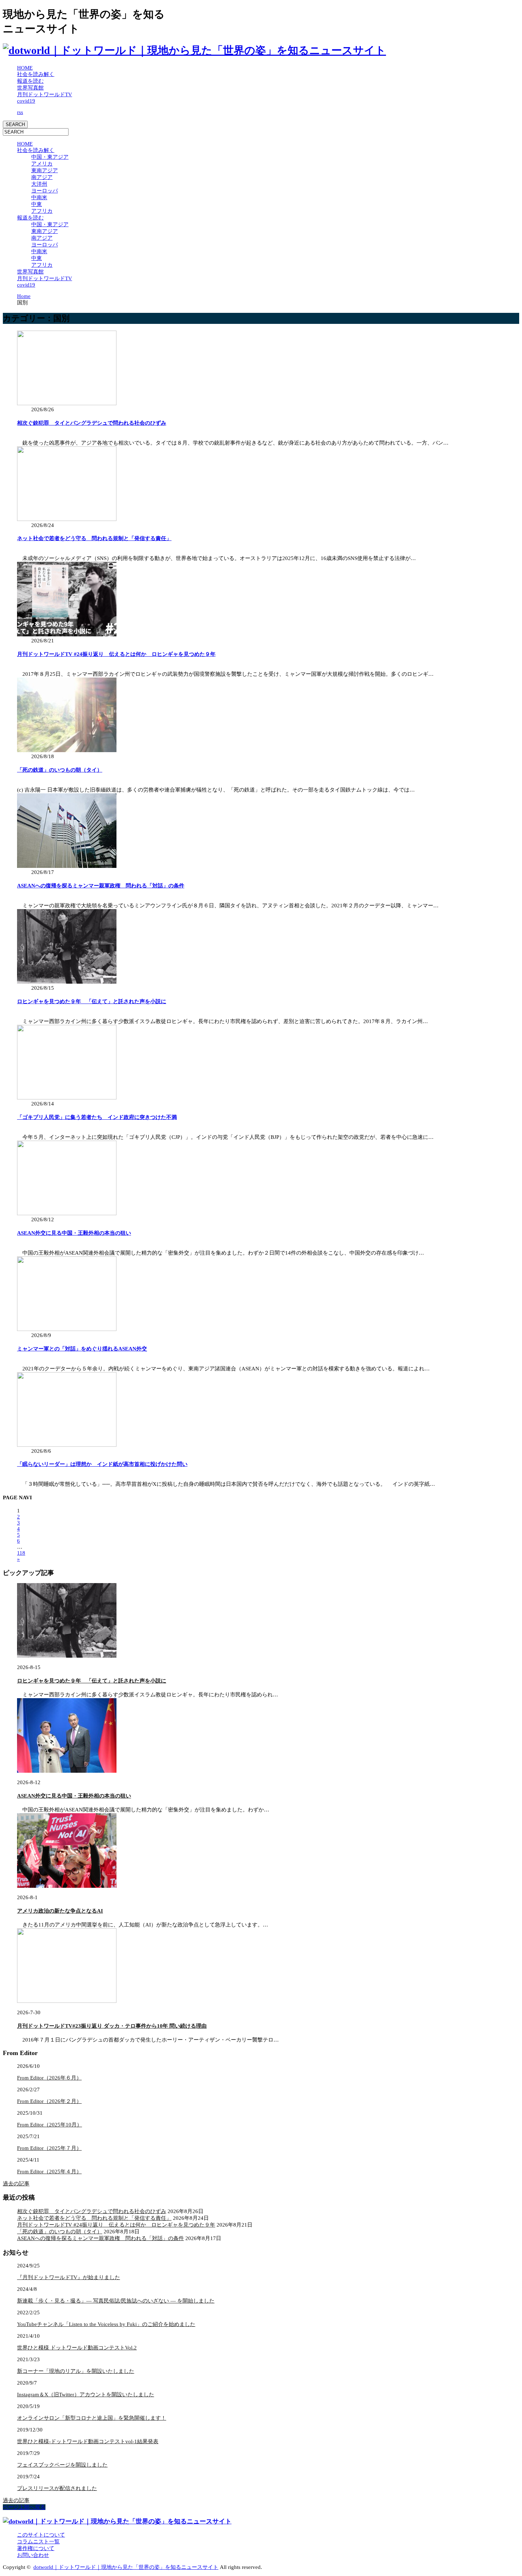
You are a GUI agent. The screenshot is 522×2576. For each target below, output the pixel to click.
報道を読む (30, 81)
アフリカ (42, 211)
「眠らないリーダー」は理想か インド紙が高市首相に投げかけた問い (102, 1464)
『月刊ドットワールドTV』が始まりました (69, 2277)
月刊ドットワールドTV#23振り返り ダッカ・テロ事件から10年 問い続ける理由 (112, 2026)
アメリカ (42, 164)
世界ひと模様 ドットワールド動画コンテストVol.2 (77, 2348)
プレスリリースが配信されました (57, 2488)
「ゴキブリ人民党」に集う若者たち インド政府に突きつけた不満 (97, 1117)
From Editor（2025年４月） (49, 2172)
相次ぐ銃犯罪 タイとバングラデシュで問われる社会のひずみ (92, 423)
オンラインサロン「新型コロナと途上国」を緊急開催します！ (92, 2418)
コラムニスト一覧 (38, 2542)
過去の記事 (16, 2184)
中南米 (39, 197)
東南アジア (45, 170)
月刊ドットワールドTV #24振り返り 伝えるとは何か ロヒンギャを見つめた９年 (116, 654)
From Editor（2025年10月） (50, 2125)
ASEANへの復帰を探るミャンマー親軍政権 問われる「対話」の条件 (101, 886)
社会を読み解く (36, 74)
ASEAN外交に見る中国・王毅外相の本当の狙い (74, 1233)
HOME (25, 68)
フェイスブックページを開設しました (62, 2465)
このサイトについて (41, 2535)
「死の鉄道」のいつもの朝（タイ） (60, 770)
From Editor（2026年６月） (49, 2078)
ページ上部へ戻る (24, 2507)
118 (21, 1553)
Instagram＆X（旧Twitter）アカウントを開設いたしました (86, 2395)
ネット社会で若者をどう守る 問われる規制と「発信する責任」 (94, 538)
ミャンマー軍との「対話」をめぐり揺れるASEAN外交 (82, 1349)
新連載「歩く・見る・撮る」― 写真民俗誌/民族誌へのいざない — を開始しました (116, 2301)
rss (20, 112)
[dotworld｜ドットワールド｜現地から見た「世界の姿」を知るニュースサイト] (194, 50)
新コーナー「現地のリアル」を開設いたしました (76, 2371)
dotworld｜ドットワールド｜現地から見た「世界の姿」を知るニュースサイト (126, 2567)
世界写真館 (30, 88)
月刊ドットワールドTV (45, 94)
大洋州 (39, 184)
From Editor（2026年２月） (49, 2101)
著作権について (36, 2548)
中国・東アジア (50, 157)
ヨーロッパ (45, 191)
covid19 (26, 101)
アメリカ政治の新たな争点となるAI (60, 1911)
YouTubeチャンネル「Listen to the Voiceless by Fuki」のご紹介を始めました (106, 2324)
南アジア (42, 177)
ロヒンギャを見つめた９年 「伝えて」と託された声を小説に (92, 1001)
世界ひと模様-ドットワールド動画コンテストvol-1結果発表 (88, 2441)
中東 (37, 204)
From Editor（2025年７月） (49, 2148)
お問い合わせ (33, 2555)
